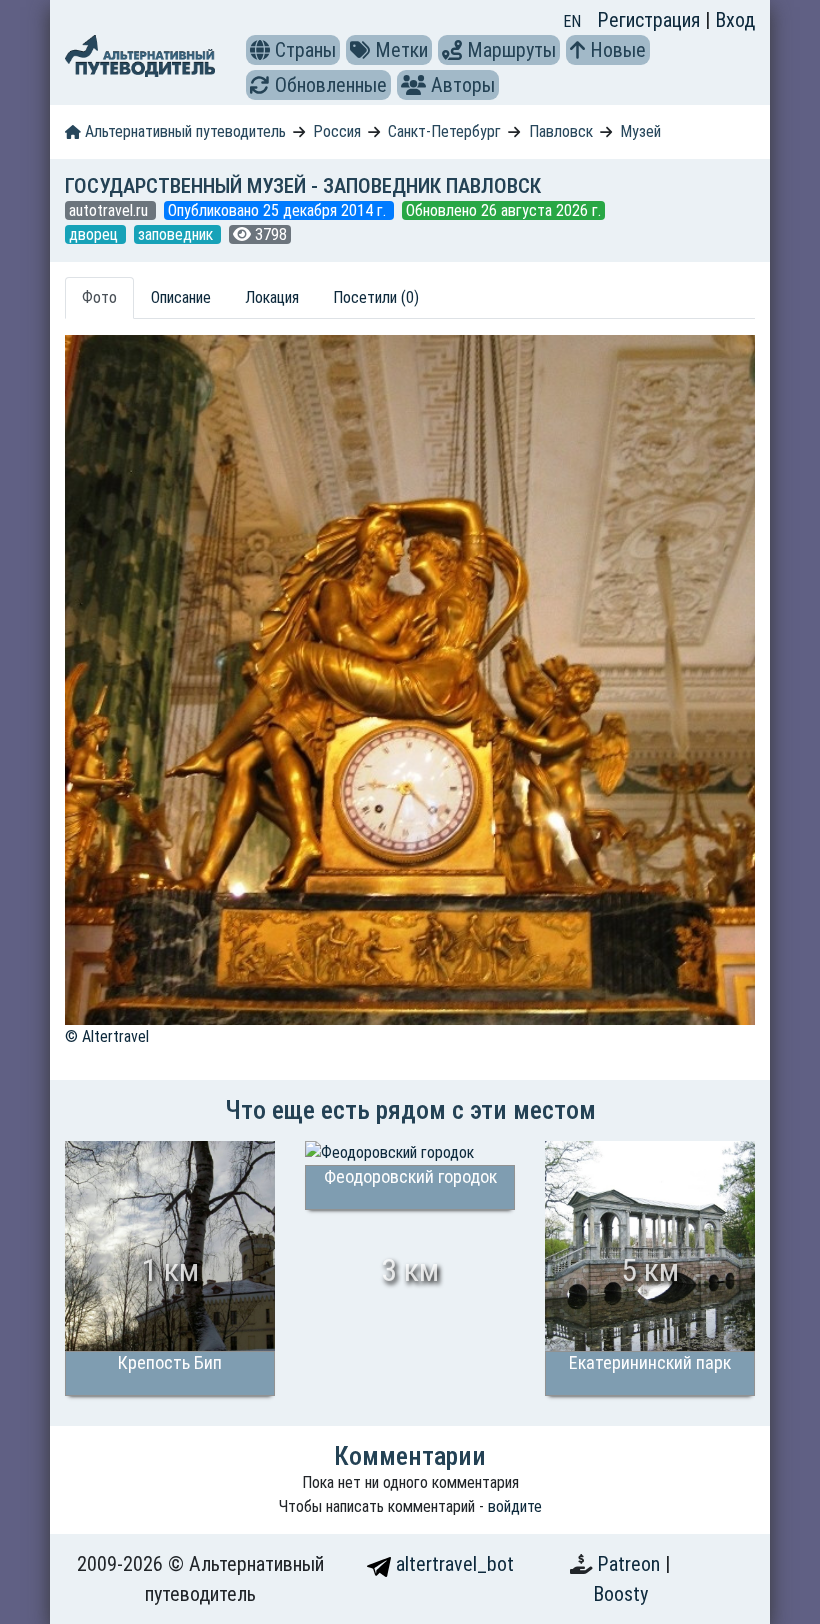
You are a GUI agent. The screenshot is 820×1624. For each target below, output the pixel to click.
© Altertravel (107, 1036)
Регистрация (651, 20)
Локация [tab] (272, 297)
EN (572, 21)
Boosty (620, 1594)
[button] (260, 50)
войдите (515, 1506)
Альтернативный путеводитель (183, 131)
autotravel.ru (110, 210)
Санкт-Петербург (444, 131)
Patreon (631, 1564)
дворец (95, 234)
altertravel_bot (452, 1564)
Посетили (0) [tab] (376, 297)
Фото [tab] (99, 297)
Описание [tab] (181, 297)
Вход (735, 20)
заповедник (177, 234)
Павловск (561, 131)
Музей (640, 131)
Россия (337, 131)
